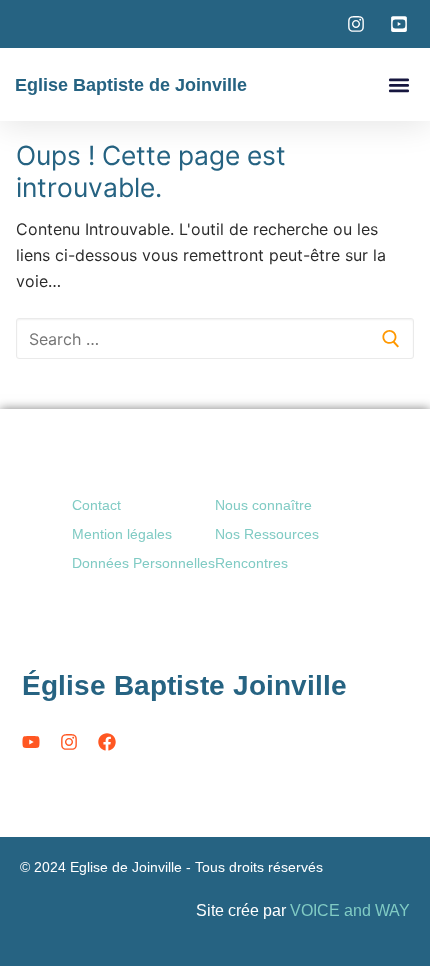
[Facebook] (107, 742)
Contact (96, 505)
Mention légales (122, 534)
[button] (398, 84)
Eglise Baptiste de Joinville (131, 85)
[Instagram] (69, 742)
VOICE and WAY (350, 910)
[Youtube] (31, 742)
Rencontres (251, 563)
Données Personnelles (143, 563)
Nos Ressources (267, 534)
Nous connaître (263, 505)
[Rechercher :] (215, 339)
